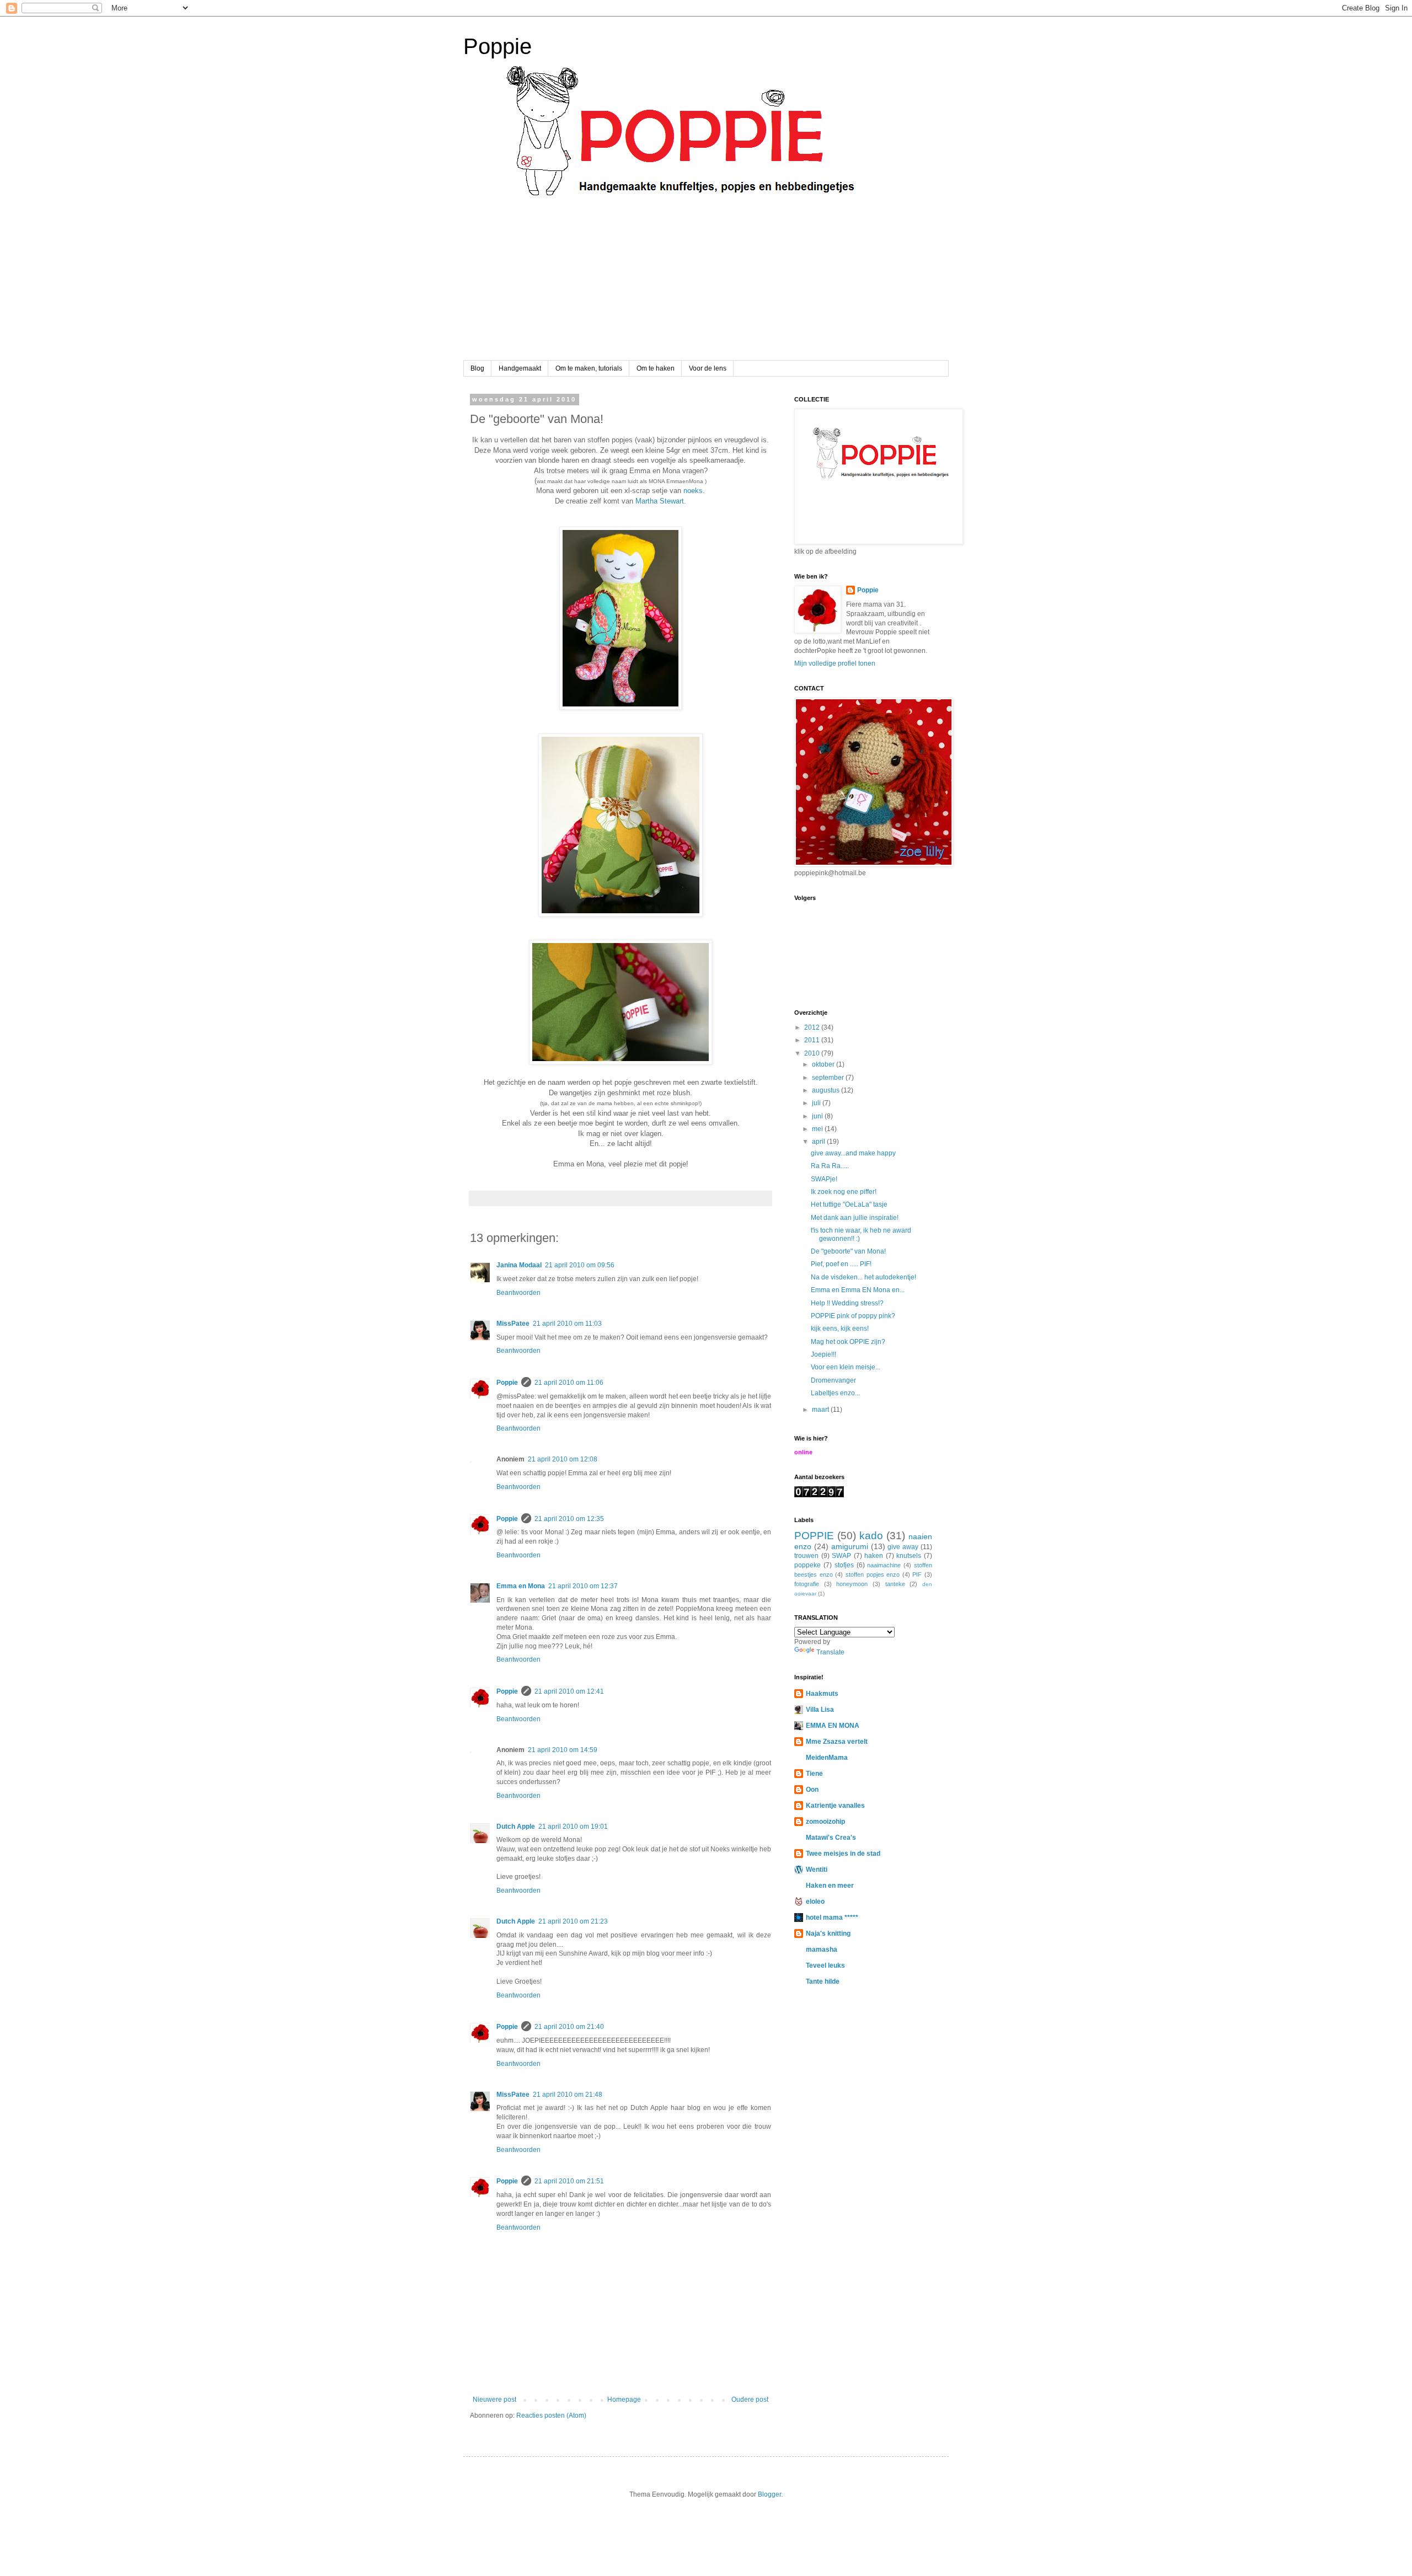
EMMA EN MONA (833, 1726)
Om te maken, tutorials (589, 368)
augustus (827, 1090)
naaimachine (884, 1565)
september (829, 1078)
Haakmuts (822, 1694)
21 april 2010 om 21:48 (568, 2095)
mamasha (822, 1950)
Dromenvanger (833, 1380)
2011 (813, 1040)
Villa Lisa (820, 1710)
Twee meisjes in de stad (843, 1854)
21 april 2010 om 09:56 (580, 1265)
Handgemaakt (520, 368)
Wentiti (817, 1870)
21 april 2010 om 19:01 (573, 1827)
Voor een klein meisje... (846, 1367)
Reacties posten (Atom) (551, 2416)
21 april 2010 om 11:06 (569, 1383)
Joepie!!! (823, 1354)
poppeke (807, 1565)
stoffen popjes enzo (873, 1574)
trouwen (806, 1556)
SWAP (841, 1556)
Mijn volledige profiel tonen (835, 663)
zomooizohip (825, 1822)
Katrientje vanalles (835, 1806)
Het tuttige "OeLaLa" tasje (849, 1204)
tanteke (895, 1584)
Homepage (624, 2400)
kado (871, 1536)
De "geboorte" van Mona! (848, 1251)
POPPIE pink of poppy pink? (853, 1316)
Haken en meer (830, 1886)
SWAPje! (824, 1179)
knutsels (909, 1556)
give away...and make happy (853, 1153)
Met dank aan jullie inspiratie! (855, 1218)
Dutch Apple (516, 1827)
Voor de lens (708, 368)
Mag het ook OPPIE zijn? (848, 1342)
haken (874, 1556)
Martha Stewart (660, 501)
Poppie (498, 46)
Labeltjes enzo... (835, 1393)
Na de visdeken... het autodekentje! (863, 1277)
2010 (813, 1053)
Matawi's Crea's (831, 1838)
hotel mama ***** (832, 1918)
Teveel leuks (825, 1966)
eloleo (815, 1902)
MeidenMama (827, 1758)
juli (817, 1103)
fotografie (807, 1584)
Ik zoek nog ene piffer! (844, 1192)
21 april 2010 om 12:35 (569, 1519)
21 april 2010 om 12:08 (563, 1459)
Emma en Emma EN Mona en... (858, 1290)
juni (818, 1116)
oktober (824, 1064)
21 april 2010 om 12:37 (583, 1586)
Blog (477, 368)
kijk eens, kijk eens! (840, 1329)
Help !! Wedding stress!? (847, 1303)
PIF (917, 1574)
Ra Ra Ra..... (830, 1166)
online (803, 1452)
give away (903, 1547)
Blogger (769, 2494)
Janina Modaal (519, 1265)
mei (818, 1129)
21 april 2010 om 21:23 (573, 1921)
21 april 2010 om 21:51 (569, 2181)
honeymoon (852, 1584)
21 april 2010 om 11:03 (567, 1324)
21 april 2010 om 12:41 (569, 1691)
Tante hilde (823, 1981)
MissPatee (513, 1324)
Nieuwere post (494, 2400)
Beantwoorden (518, 1293)
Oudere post (750, 2400)
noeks (693, 491)
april (819, 1142)
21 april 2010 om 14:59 (563, 1750)
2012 (813, 1027)
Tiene (814, 1774)
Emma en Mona (521, 1586)
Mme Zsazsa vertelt (837, 1742)
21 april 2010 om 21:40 (569, 2027)
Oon (812, 1790)
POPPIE (814, 1536)
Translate (830, 1652)
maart (821, 1410)
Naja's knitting (828, 1934)
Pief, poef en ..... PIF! (841, 1264)
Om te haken (656, 368)
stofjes (844, 1565)
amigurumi (850, 1546)
